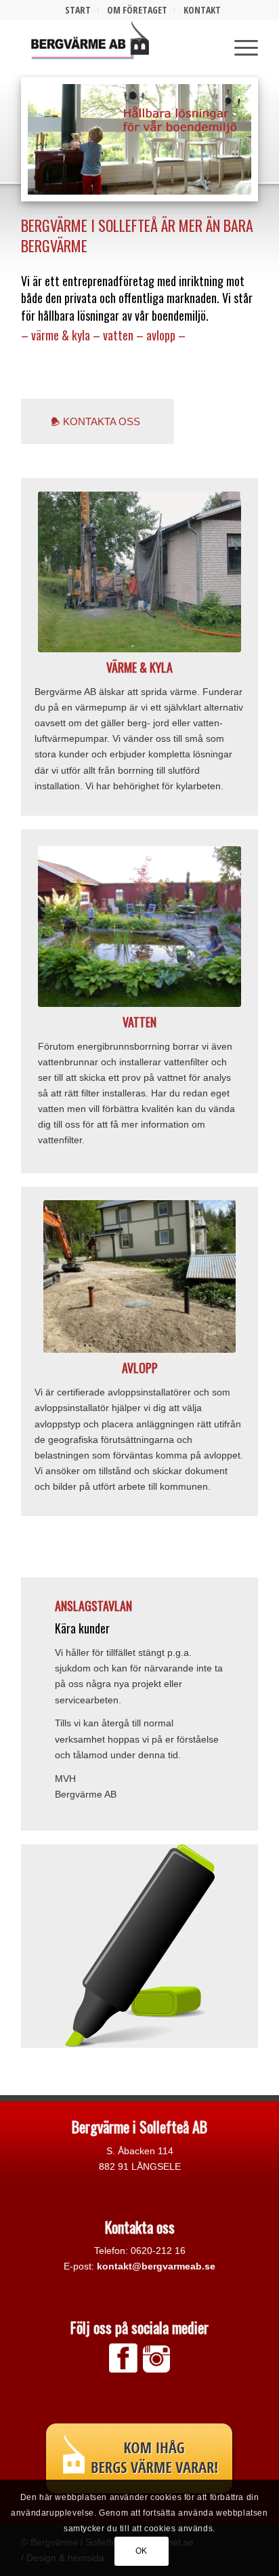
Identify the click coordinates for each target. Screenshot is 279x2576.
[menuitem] (78, 10)
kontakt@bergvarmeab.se (156, 2266)
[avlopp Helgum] (139, 1276)
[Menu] (239, 47)
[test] (139, 927)
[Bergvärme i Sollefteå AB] (121, 47)
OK (142, 2551)
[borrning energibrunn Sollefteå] (139, 572)
